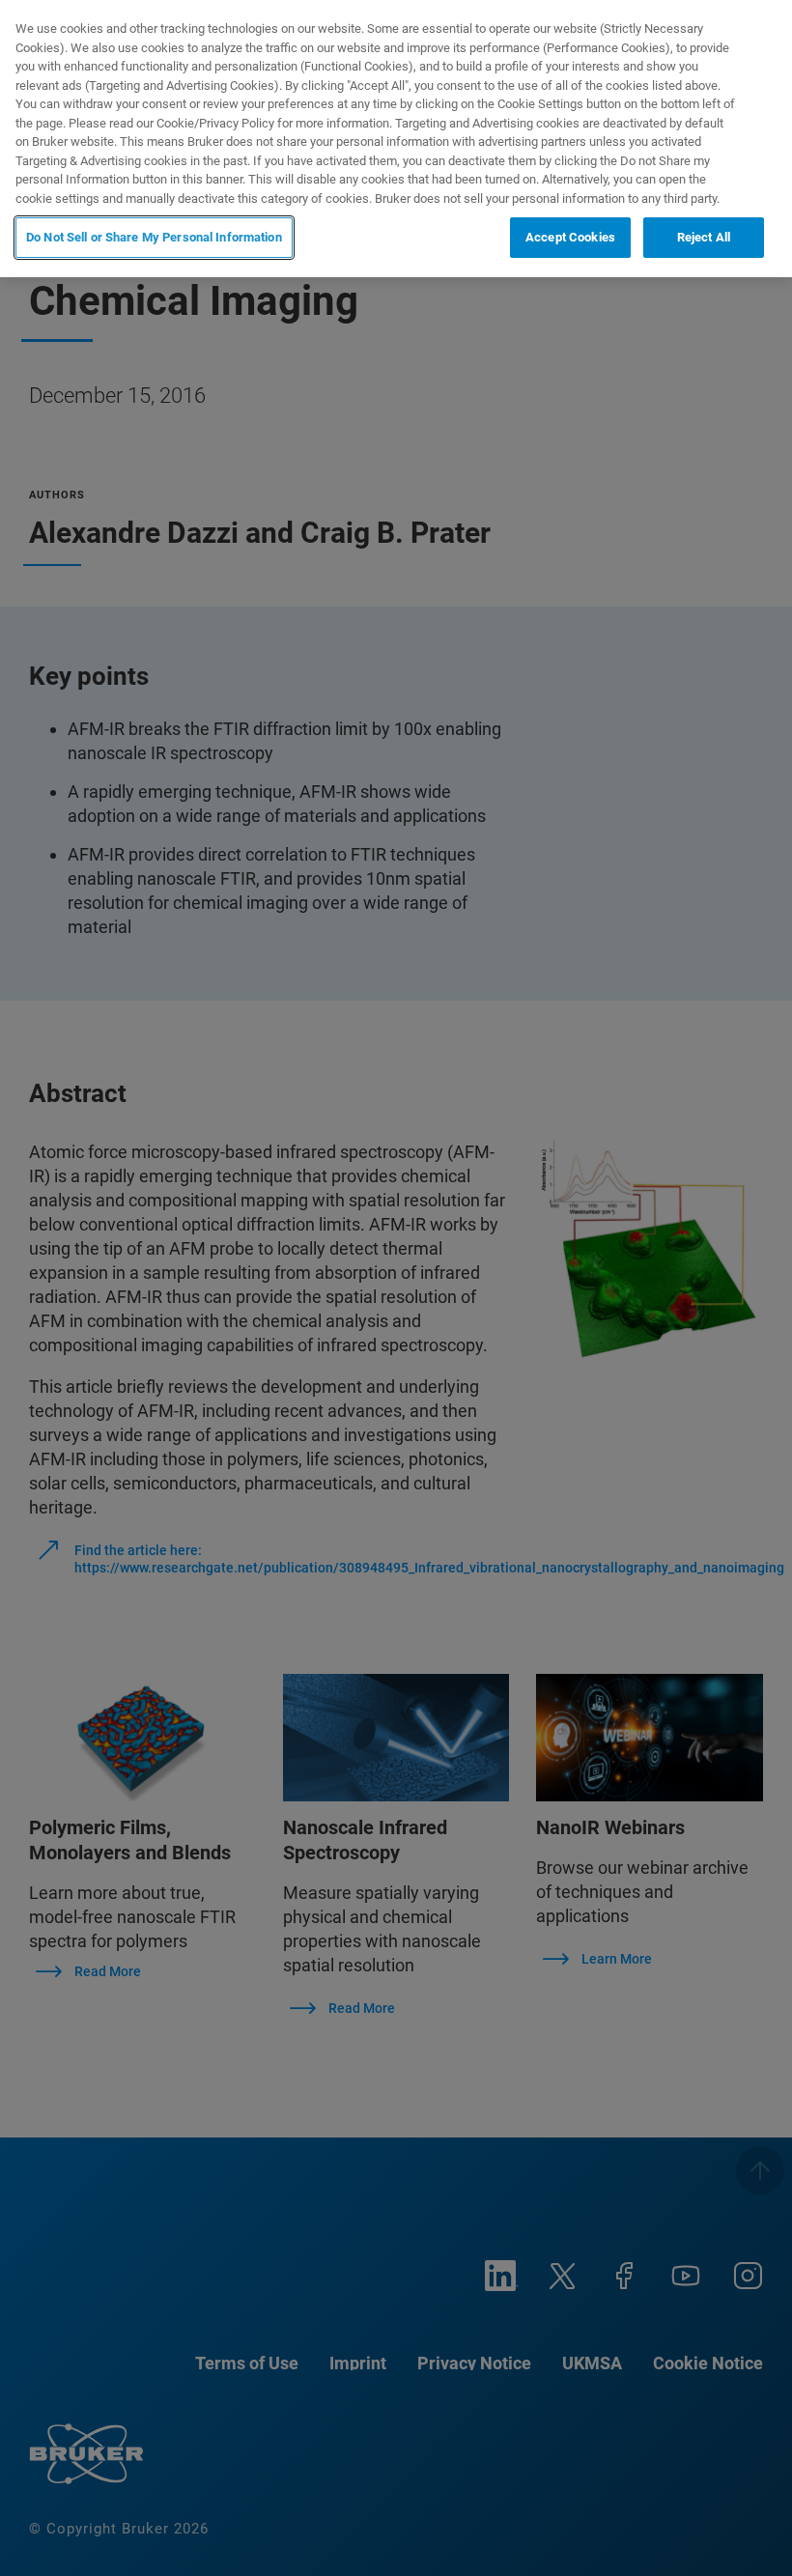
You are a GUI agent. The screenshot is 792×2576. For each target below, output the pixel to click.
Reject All (704, 237)
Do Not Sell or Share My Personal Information (154, 237)
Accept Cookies (570, 237)
